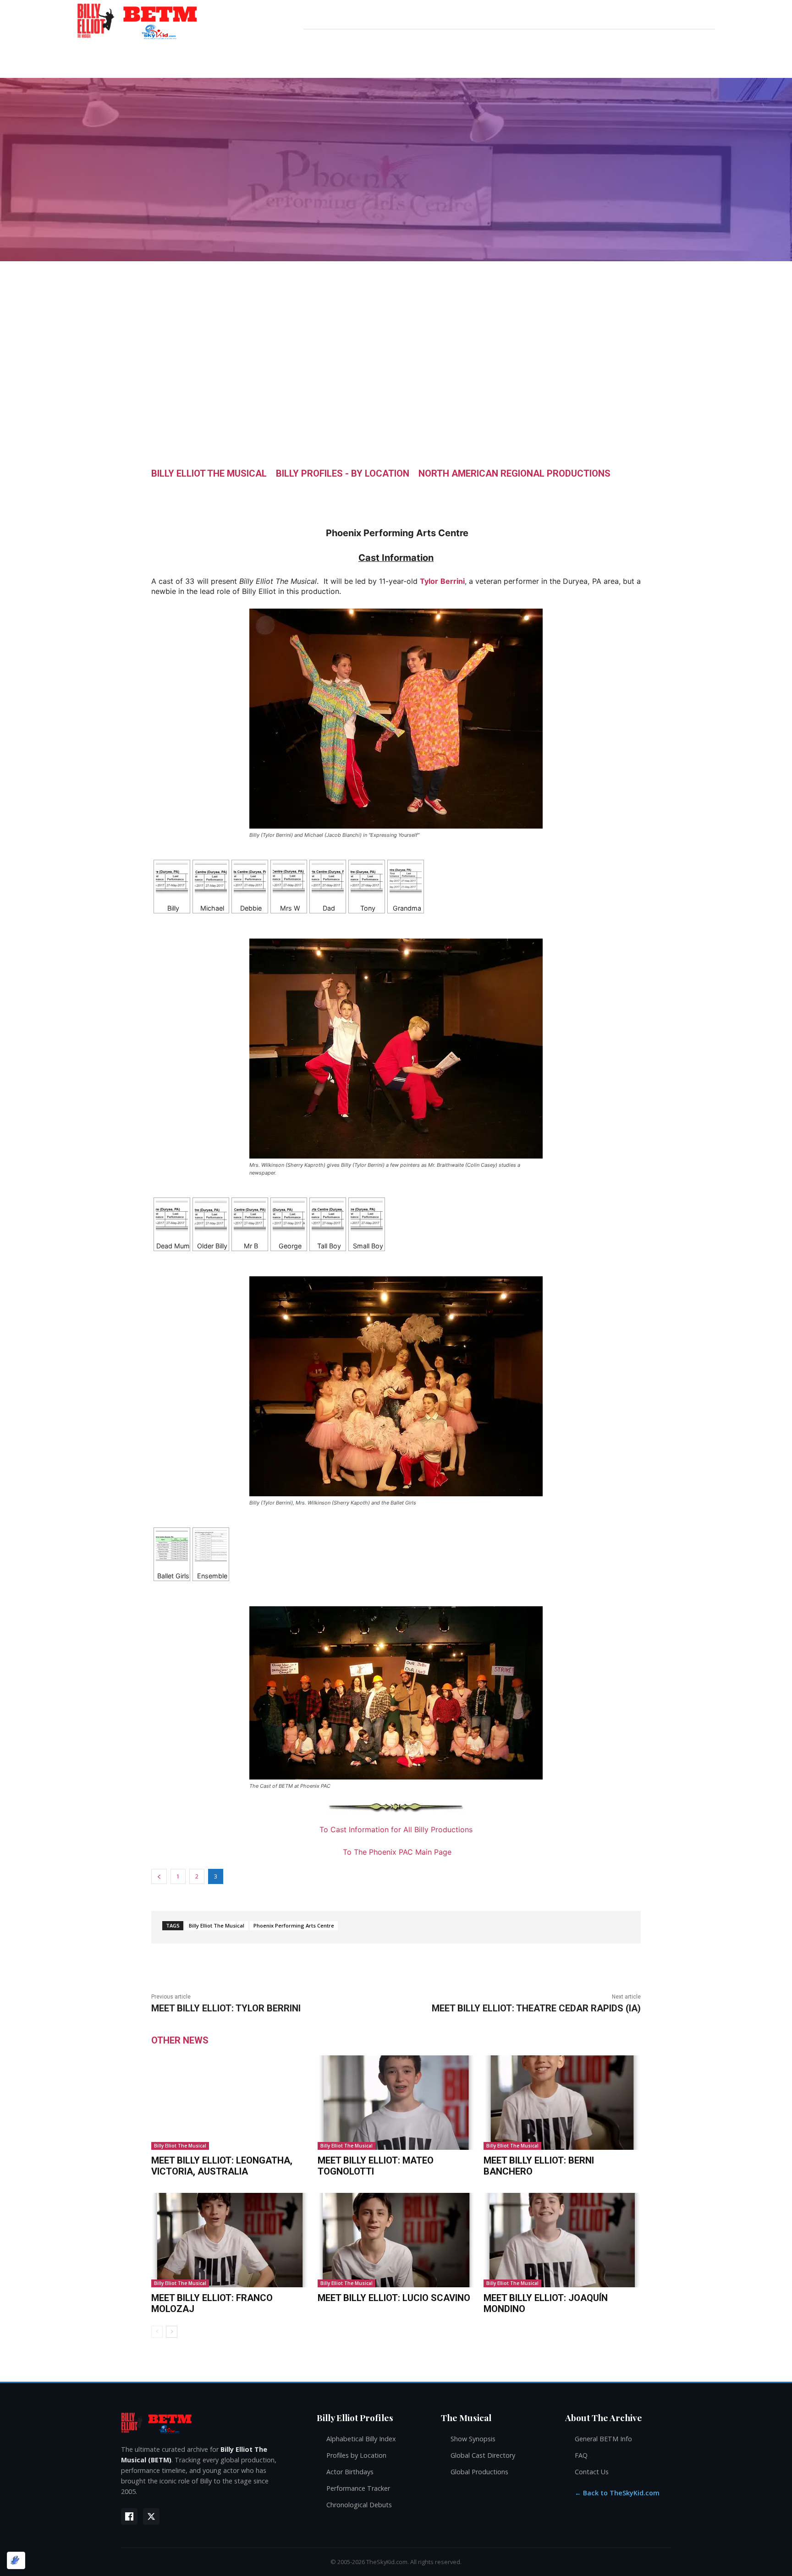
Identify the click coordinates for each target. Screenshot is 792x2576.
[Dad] (328, 878)
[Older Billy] (211, 1216)
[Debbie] (250, 878)
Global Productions (479, 2472)
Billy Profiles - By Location (343, 473)
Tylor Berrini (442, 581)
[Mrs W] (289, 878)
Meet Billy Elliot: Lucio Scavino (394, 2298)
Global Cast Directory (483, 2455)
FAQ (581, 2455)
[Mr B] (250, 1216)
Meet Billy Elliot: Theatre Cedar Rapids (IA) (536, 2008)
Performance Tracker (358, 2488)
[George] (289, 1216)
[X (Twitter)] (151, 2516)
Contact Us (592, 2472)
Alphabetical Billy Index (361, 2439)
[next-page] (172, 2332)
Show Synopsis (473, 2439)
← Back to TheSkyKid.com (617, 2493)
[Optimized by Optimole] (16, 2560)
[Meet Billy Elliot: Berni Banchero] (562, 2103)
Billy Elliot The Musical (209, 473)
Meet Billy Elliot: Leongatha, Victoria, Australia (222, 2166)
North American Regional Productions (514, 473)
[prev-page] (157, 2332)
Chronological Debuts (359, 2505)
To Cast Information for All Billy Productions (396, 1829)
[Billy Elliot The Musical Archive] (210, 2423)
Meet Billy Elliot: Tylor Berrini (226, 2008)
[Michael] (211, 878)
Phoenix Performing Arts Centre (294, 1925)
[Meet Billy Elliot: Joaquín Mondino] (562, 2240)
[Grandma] (406, 878)
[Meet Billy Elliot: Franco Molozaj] (230, 2240)
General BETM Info (603, 2439)
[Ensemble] (211, 1546)
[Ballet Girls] (172, 1546)
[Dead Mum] (172, 1216)
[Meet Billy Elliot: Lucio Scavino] (396, 2240)
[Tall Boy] (328, 1216)
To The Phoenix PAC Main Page (397, 1852)
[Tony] (367, 878)
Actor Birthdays (350, 2472)
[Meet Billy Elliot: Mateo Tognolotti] (396, 2103)
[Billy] (172, 878)
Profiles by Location (356, 2455)
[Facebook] (129, 2516)
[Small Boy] (367, 1216)
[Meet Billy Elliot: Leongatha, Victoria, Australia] (230, 2103)
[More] (484, 494)
